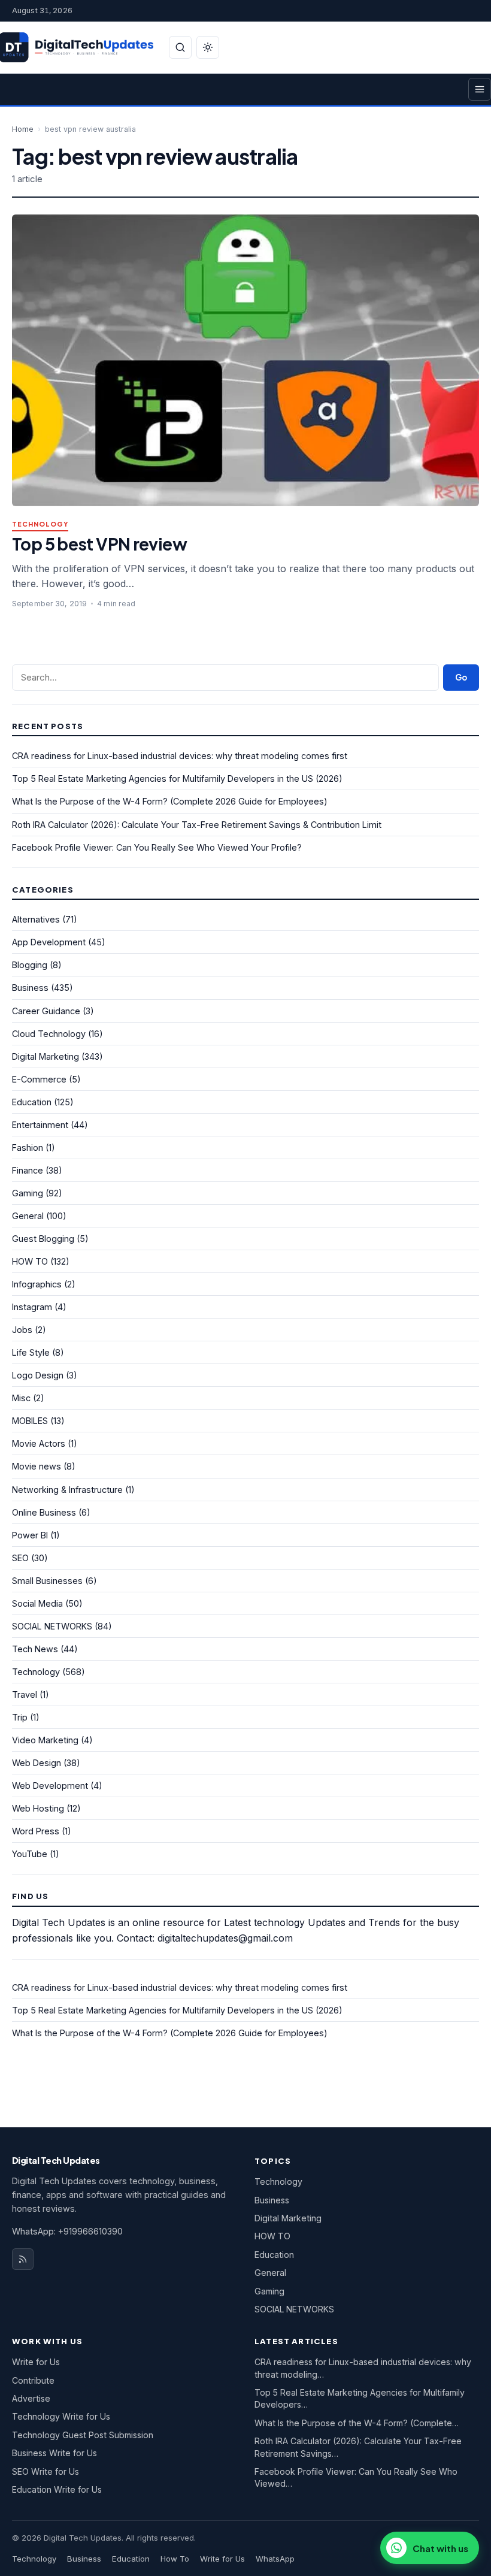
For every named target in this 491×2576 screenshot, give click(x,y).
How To (175, 2559)
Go (461, 677)
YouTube (30, 1854)
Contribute (33, 2380)
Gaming (28, 1193)
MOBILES (30, 1421)
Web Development (50, 1786)
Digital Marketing (46, 1056)
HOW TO (30, 1261)
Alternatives (36, 919)
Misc (21, 1398)
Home (23, 129)
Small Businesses (47, 1581)
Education (32, 1102)
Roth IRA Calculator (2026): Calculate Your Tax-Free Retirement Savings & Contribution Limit (197, 825)
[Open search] (180, 47)
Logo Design (38, 1375)
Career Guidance (46, 1011)
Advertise (31, 2398)
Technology (40, 524)
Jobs (22, 1330)
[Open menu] (480, 89)
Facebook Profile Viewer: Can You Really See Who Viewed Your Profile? (157, 847)
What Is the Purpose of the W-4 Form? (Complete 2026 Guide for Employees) (170, 801)
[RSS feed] (23, 2259)
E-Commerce (39, 1079)
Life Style (31, 1352)
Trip (20, 1717)
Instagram (32, 1307)
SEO (20, 1558)
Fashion (28, 1148)
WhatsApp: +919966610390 (67, 2231)
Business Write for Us (54, 2453)
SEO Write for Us (46, 2471)
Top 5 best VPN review (99, 544)
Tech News (35, 1649)
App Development (49, 942)
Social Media (37, 1603)
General (28, 1216)
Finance (28, 1170)
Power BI (30, 1535)
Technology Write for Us (61, 2416)
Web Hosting (38, 1808)
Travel (25, 1694)
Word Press (36, 1831)
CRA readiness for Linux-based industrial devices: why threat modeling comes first (180, 756)
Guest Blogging (43, 1239)
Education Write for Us (57, 2489)
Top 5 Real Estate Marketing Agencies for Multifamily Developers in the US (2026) (177, 778)
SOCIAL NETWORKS (52, 1626)
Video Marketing (45, 1740)
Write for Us (36, 2362)
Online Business (44, 1512)
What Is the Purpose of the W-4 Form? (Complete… (357, 2423)
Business (30, 988)
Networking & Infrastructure (67, 1490)
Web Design (37, 1763)
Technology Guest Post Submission (83, 2435)
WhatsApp (275, 2559)
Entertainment (40, 1125)
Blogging (30, 965)
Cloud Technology (49, 1034)
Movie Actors (39, 1443)
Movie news (37, 1466)
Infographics (37, 1284)
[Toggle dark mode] (208, 47)
